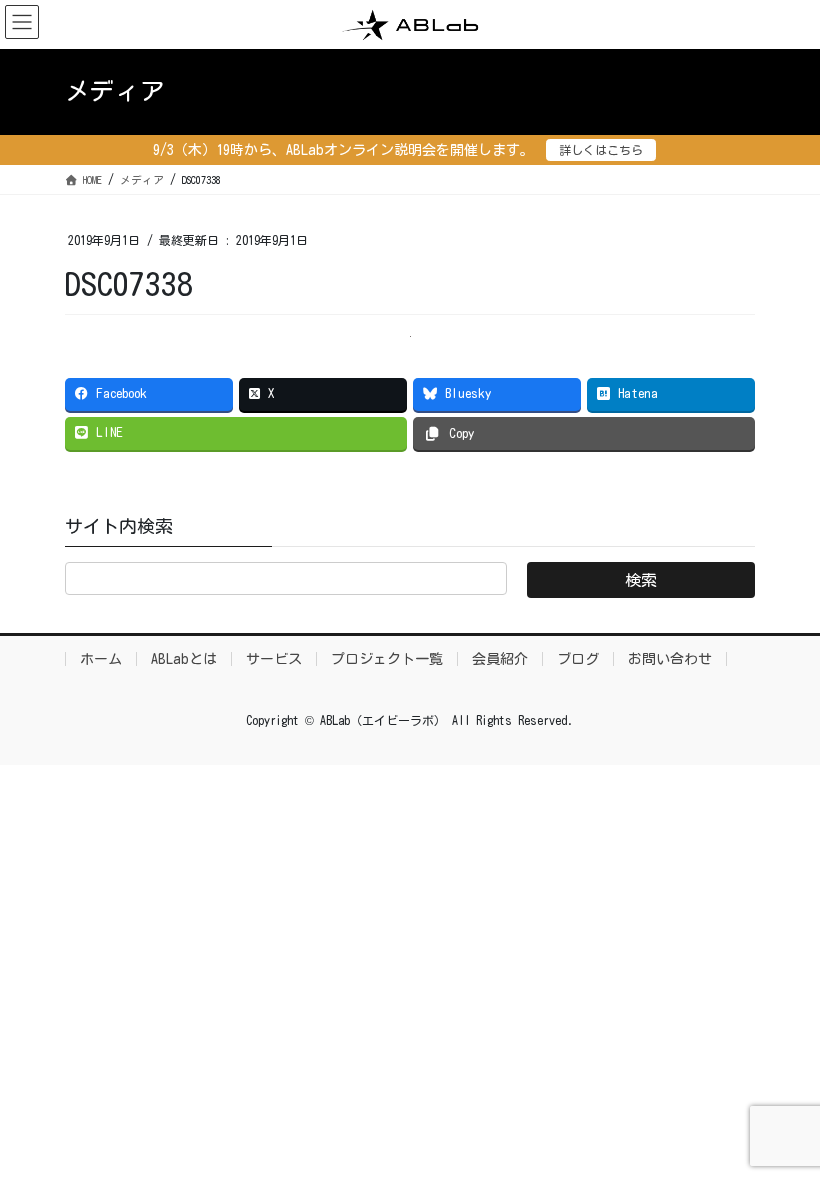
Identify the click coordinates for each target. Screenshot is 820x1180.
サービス (274, 659)
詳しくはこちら (601, 150)
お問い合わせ (670, 659)
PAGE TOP (779, 1127)
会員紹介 (500, 659)
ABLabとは (184, 659)
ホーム (101, 659)
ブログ (578, 659)
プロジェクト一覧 (387, 659)
